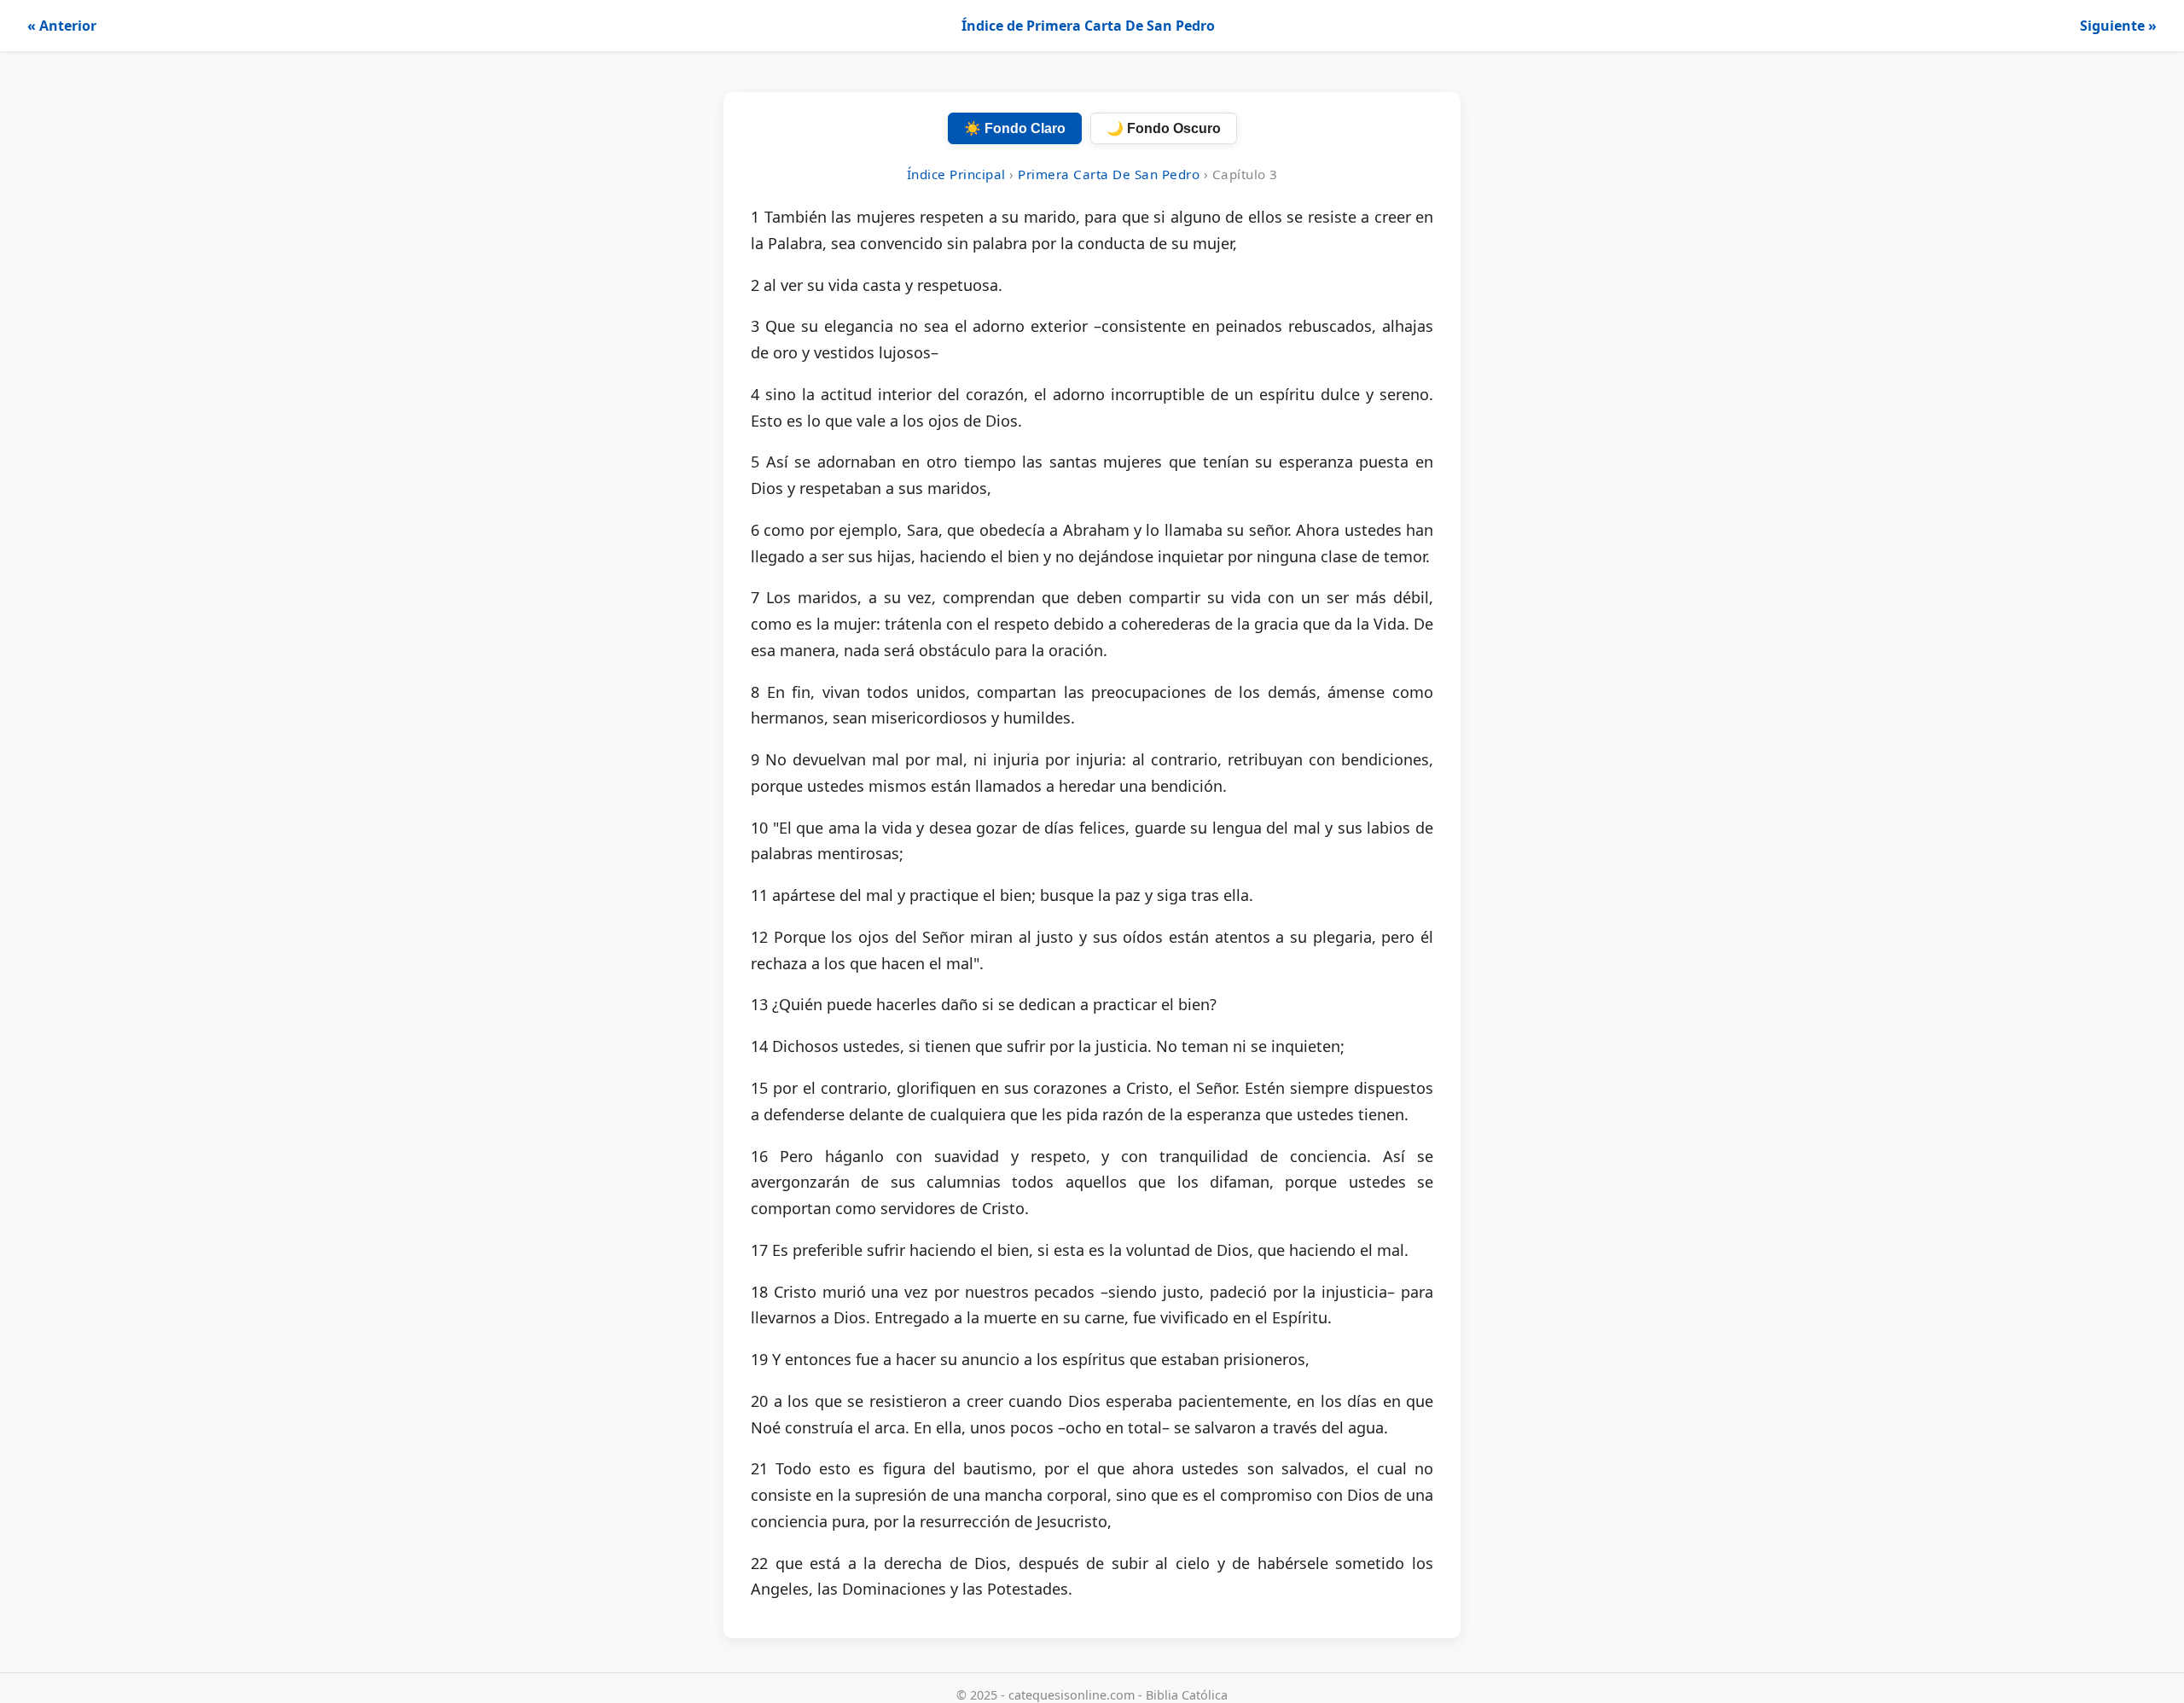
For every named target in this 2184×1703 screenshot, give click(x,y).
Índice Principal (956, 174)
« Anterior (62, 26)
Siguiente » (2118, 26)
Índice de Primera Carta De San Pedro (1088, 26)
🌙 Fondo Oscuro (1164, 128)
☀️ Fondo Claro (1015, 128)
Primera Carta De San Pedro (1109, 174)
